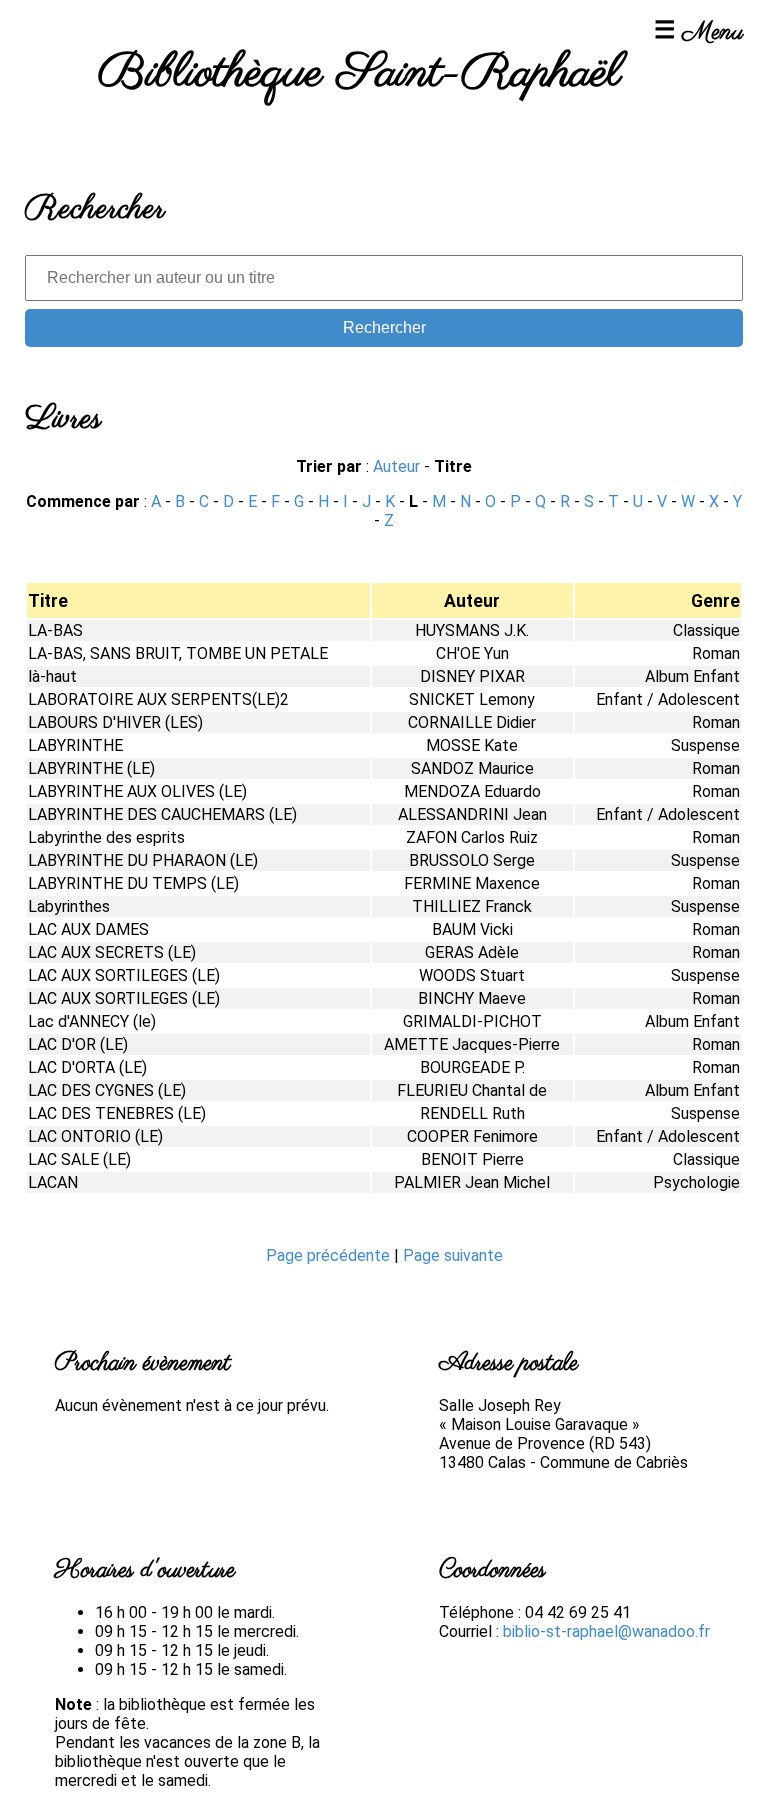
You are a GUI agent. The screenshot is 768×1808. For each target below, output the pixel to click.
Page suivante (453, 1255)
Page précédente (330, 1255)
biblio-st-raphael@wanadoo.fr (606, 1631)
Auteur (396, 466)
